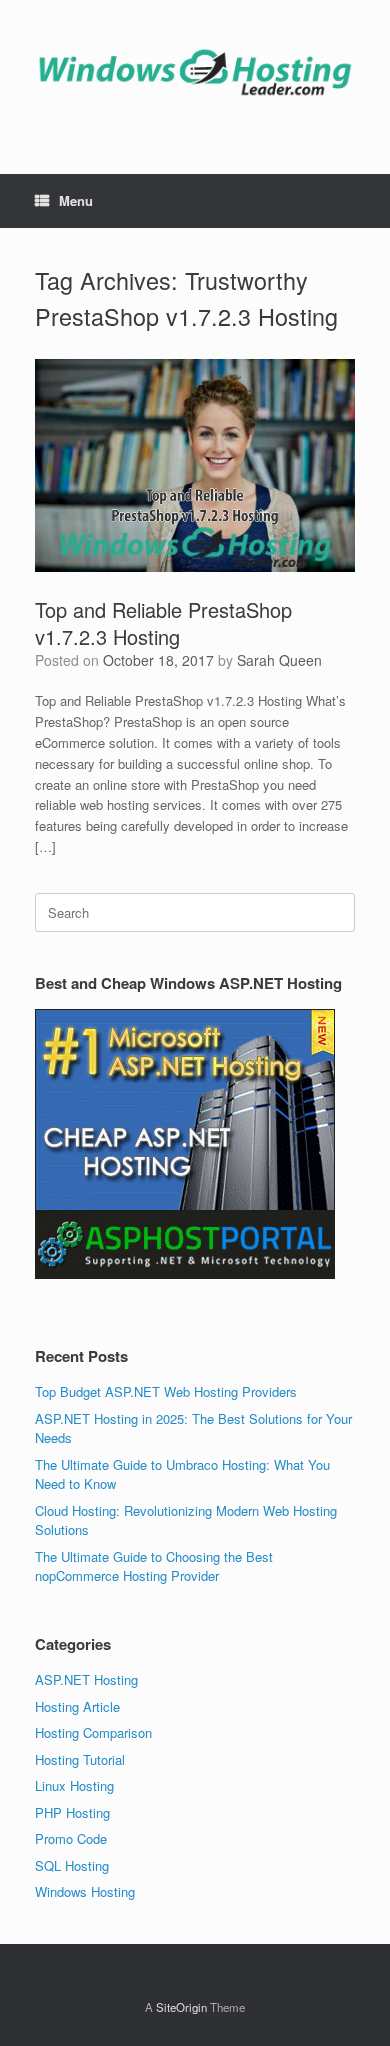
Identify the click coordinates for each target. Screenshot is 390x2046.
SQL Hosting (72, 1865)
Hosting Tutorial (80, 1759)
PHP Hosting (72, 1812)
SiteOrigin (181, 2007)
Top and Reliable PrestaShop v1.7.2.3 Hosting (163, 623)
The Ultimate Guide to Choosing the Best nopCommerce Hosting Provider (154, 1566)
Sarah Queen (279, 660)
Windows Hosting (85, 1891)
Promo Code (71, 1838)
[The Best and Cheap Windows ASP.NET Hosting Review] (195, 72)
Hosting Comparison (93, 1732)
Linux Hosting (74, 1785)
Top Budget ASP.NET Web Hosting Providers (166, 1391)
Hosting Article (77, 1706)
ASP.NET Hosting (86, 1679)
